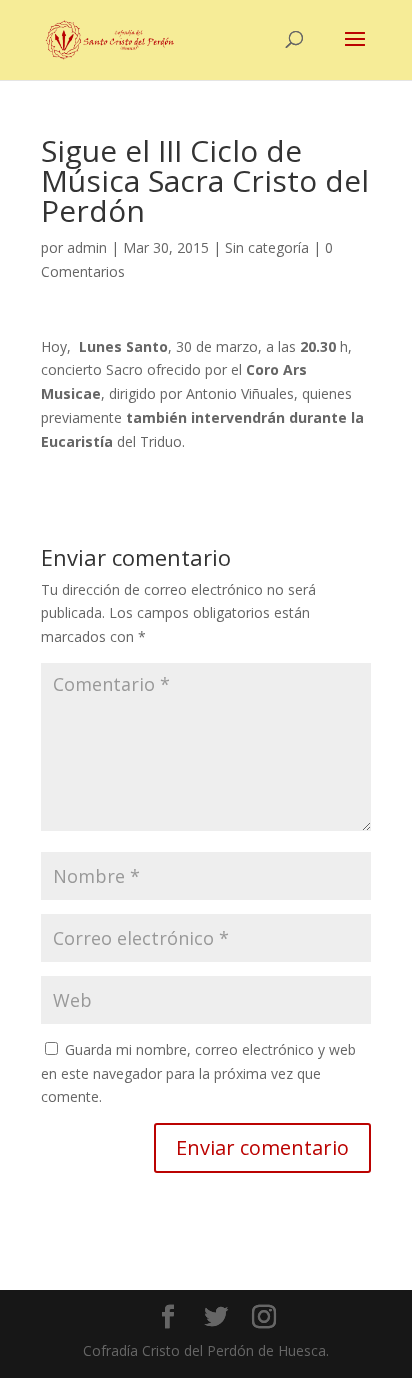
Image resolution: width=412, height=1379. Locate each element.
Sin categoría (267, 247)
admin (87, 247)
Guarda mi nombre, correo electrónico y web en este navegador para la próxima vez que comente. (198, 1073)
